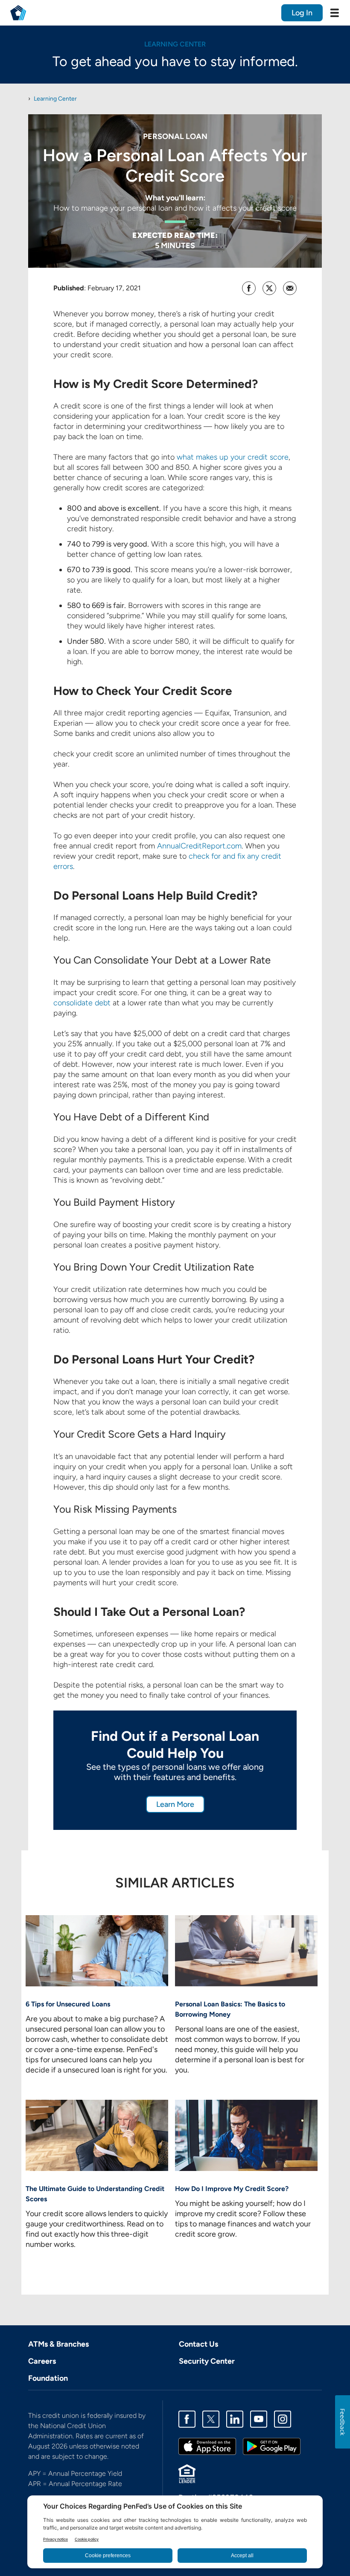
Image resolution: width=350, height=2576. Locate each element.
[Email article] (290, 288)
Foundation (48, 2378)
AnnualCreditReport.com (199, 846)
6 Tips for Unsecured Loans (68, 2004)
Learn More (175, 1804)
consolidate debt (82, 1003)
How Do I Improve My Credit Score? (232, 2189)
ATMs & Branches (58, 2344)
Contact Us (198, 2344)
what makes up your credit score (233, 457)
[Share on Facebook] (249, 288)
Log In (302, 13)
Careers (42, 2361)
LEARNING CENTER (175, 44)
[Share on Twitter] (269, 288)
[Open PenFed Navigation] (335, 13)
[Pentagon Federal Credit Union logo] (18, 13)
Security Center (207, 2361)
